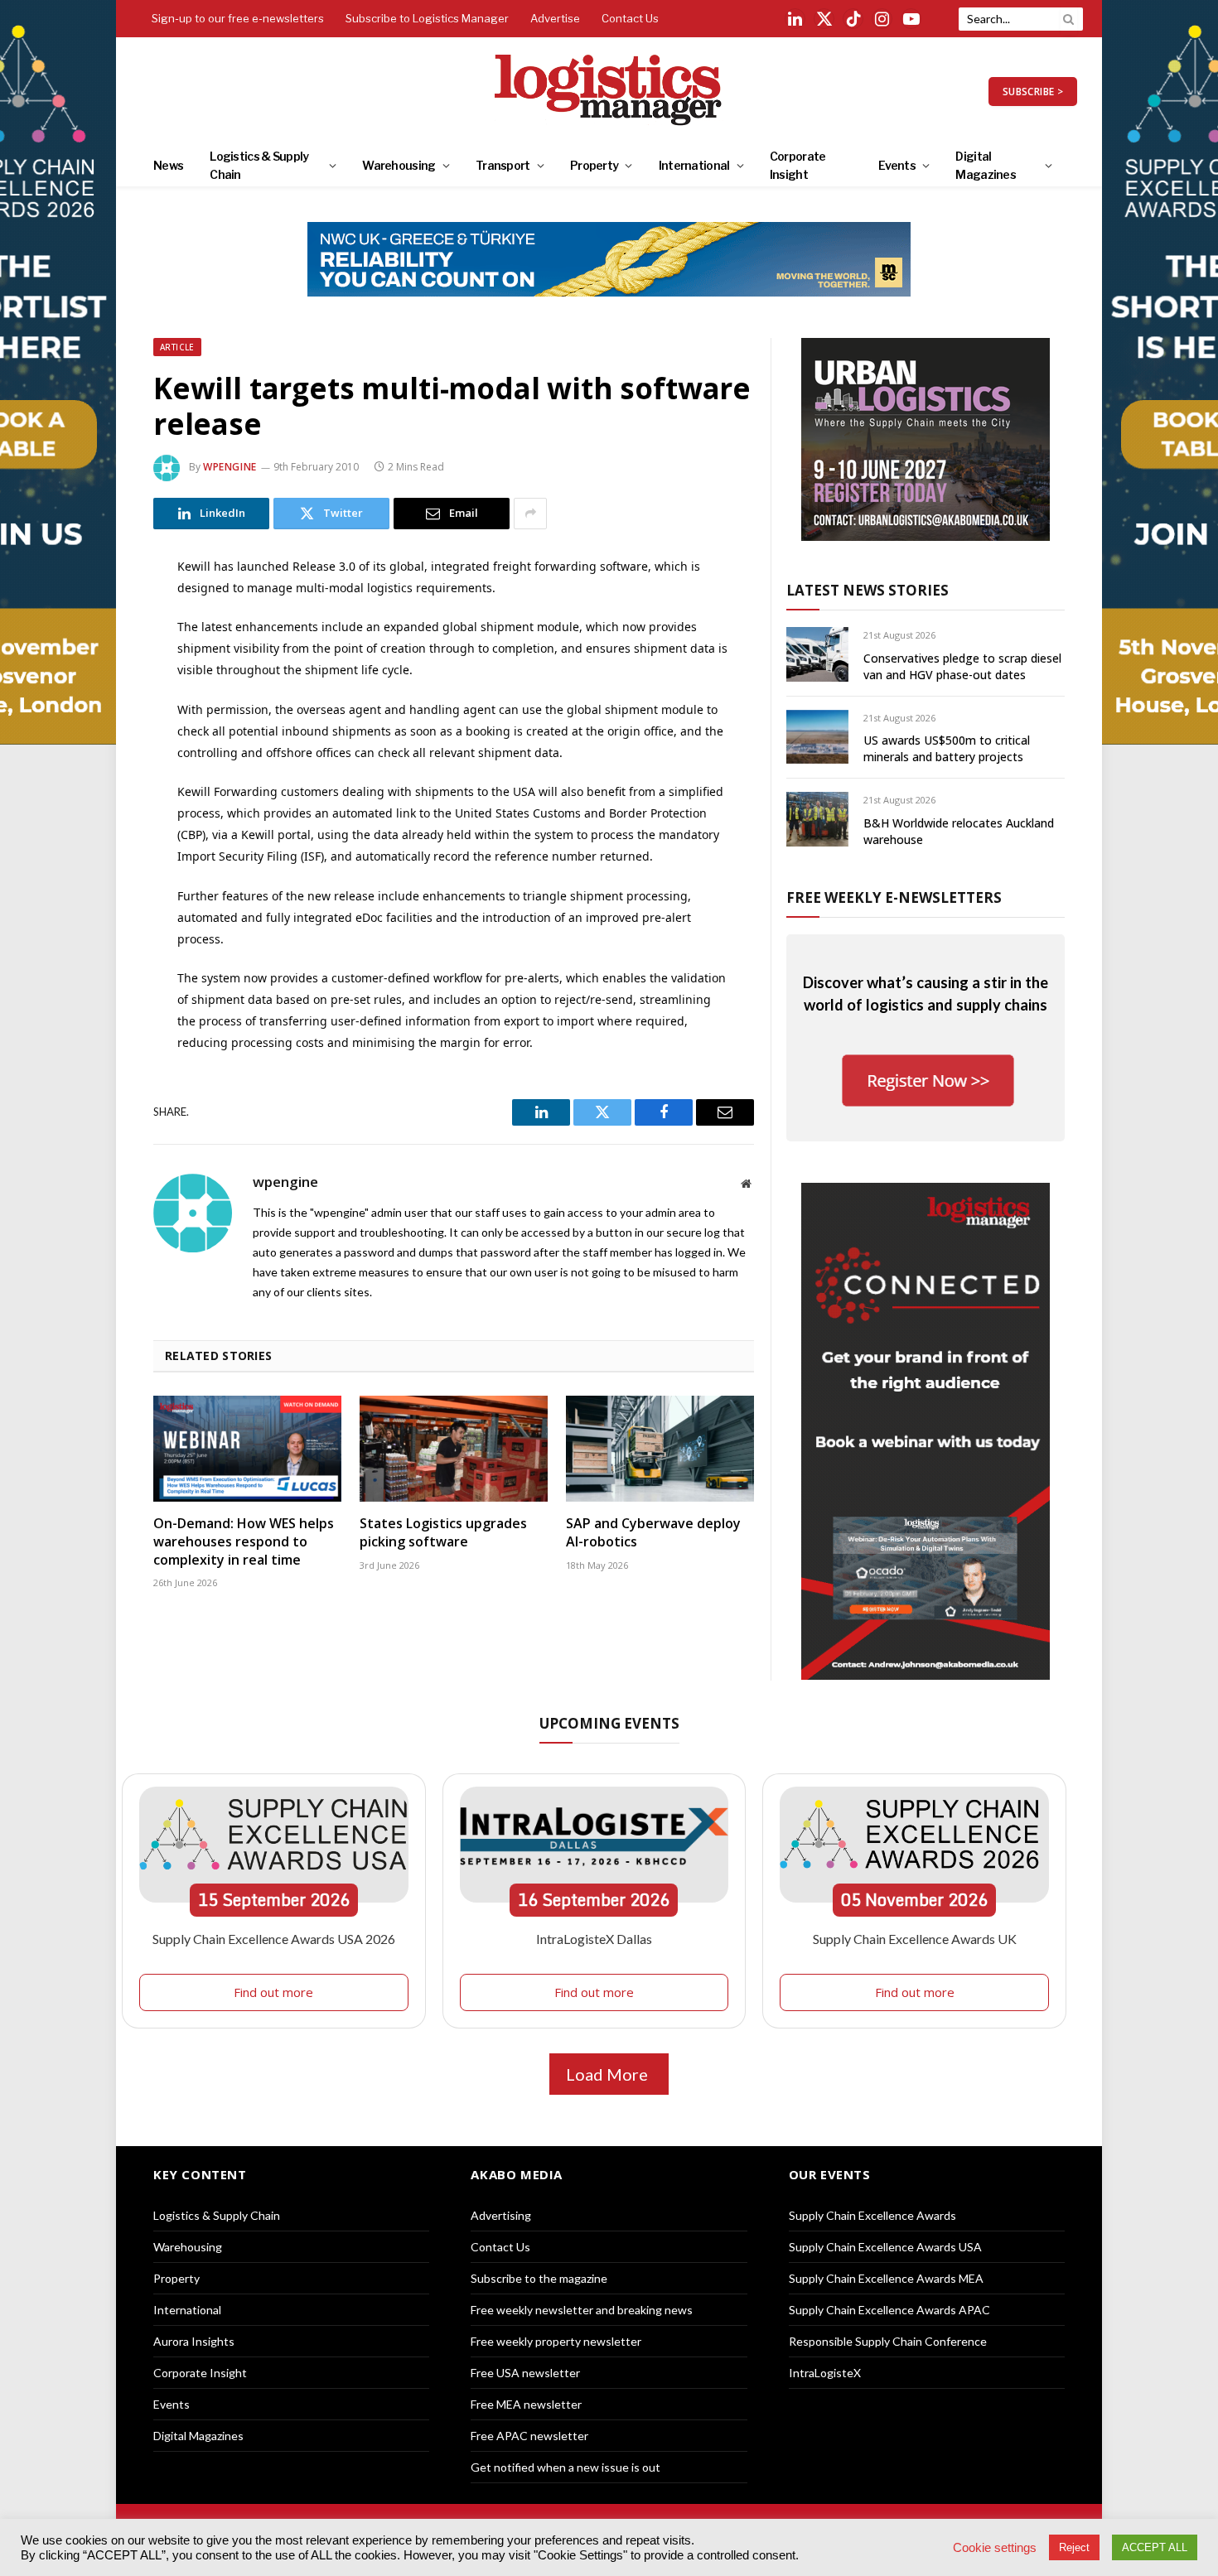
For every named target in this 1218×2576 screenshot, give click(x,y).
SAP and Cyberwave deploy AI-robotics (653, 1533)
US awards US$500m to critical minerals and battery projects (947, 748)
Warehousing (399, 165)
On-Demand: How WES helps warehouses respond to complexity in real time (244, 1542)
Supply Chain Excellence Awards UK (915, 1939)
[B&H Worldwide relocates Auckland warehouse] (817, 819)
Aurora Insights (194, 2341)
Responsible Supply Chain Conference (888, 2341)
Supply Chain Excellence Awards (872, 2215)
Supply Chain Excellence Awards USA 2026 (274, 1939)
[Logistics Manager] (609, 91)
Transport (503, 165)
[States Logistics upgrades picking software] (454, 1449)
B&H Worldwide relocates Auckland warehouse (959, 831)
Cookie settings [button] (995, 2548)
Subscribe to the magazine (539, 2278)
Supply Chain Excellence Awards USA (885, 2247)
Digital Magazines (986, 165)
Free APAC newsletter (529, 2436)
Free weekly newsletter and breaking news (582, 2310)
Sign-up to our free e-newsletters (238, 18)
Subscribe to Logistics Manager (427, 18)
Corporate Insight (798, 165)
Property (594, 165)
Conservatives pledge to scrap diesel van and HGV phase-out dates (962, 666)
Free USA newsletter (525, 2373)
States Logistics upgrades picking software (443, 1533)
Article (177, 347)
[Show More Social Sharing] (530, 514)
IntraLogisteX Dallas (594, 1939)
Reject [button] (1074, 2547)
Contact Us (630, 18)
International (694, 165)
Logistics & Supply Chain (259, 165)
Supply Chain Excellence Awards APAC (889, 2310)
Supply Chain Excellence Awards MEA (886, 2278)
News (168, 165)
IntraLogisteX (825, 2373)
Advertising (501, 2215)
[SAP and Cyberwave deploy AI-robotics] (660, 1449)
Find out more (273, 1992)
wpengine (230, 467)
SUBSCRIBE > (1033, 92)
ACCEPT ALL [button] (1155, 2547)
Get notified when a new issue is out (565, 2467)
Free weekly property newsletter (556, 2341)
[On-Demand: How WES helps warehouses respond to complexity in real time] (247, 1449)
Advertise (555, 18)
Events (897, 165)
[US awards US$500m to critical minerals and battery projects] (817, 737)
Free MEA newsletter (526, 2404)
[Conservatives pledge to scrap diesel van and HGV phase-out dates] (817, 654)
